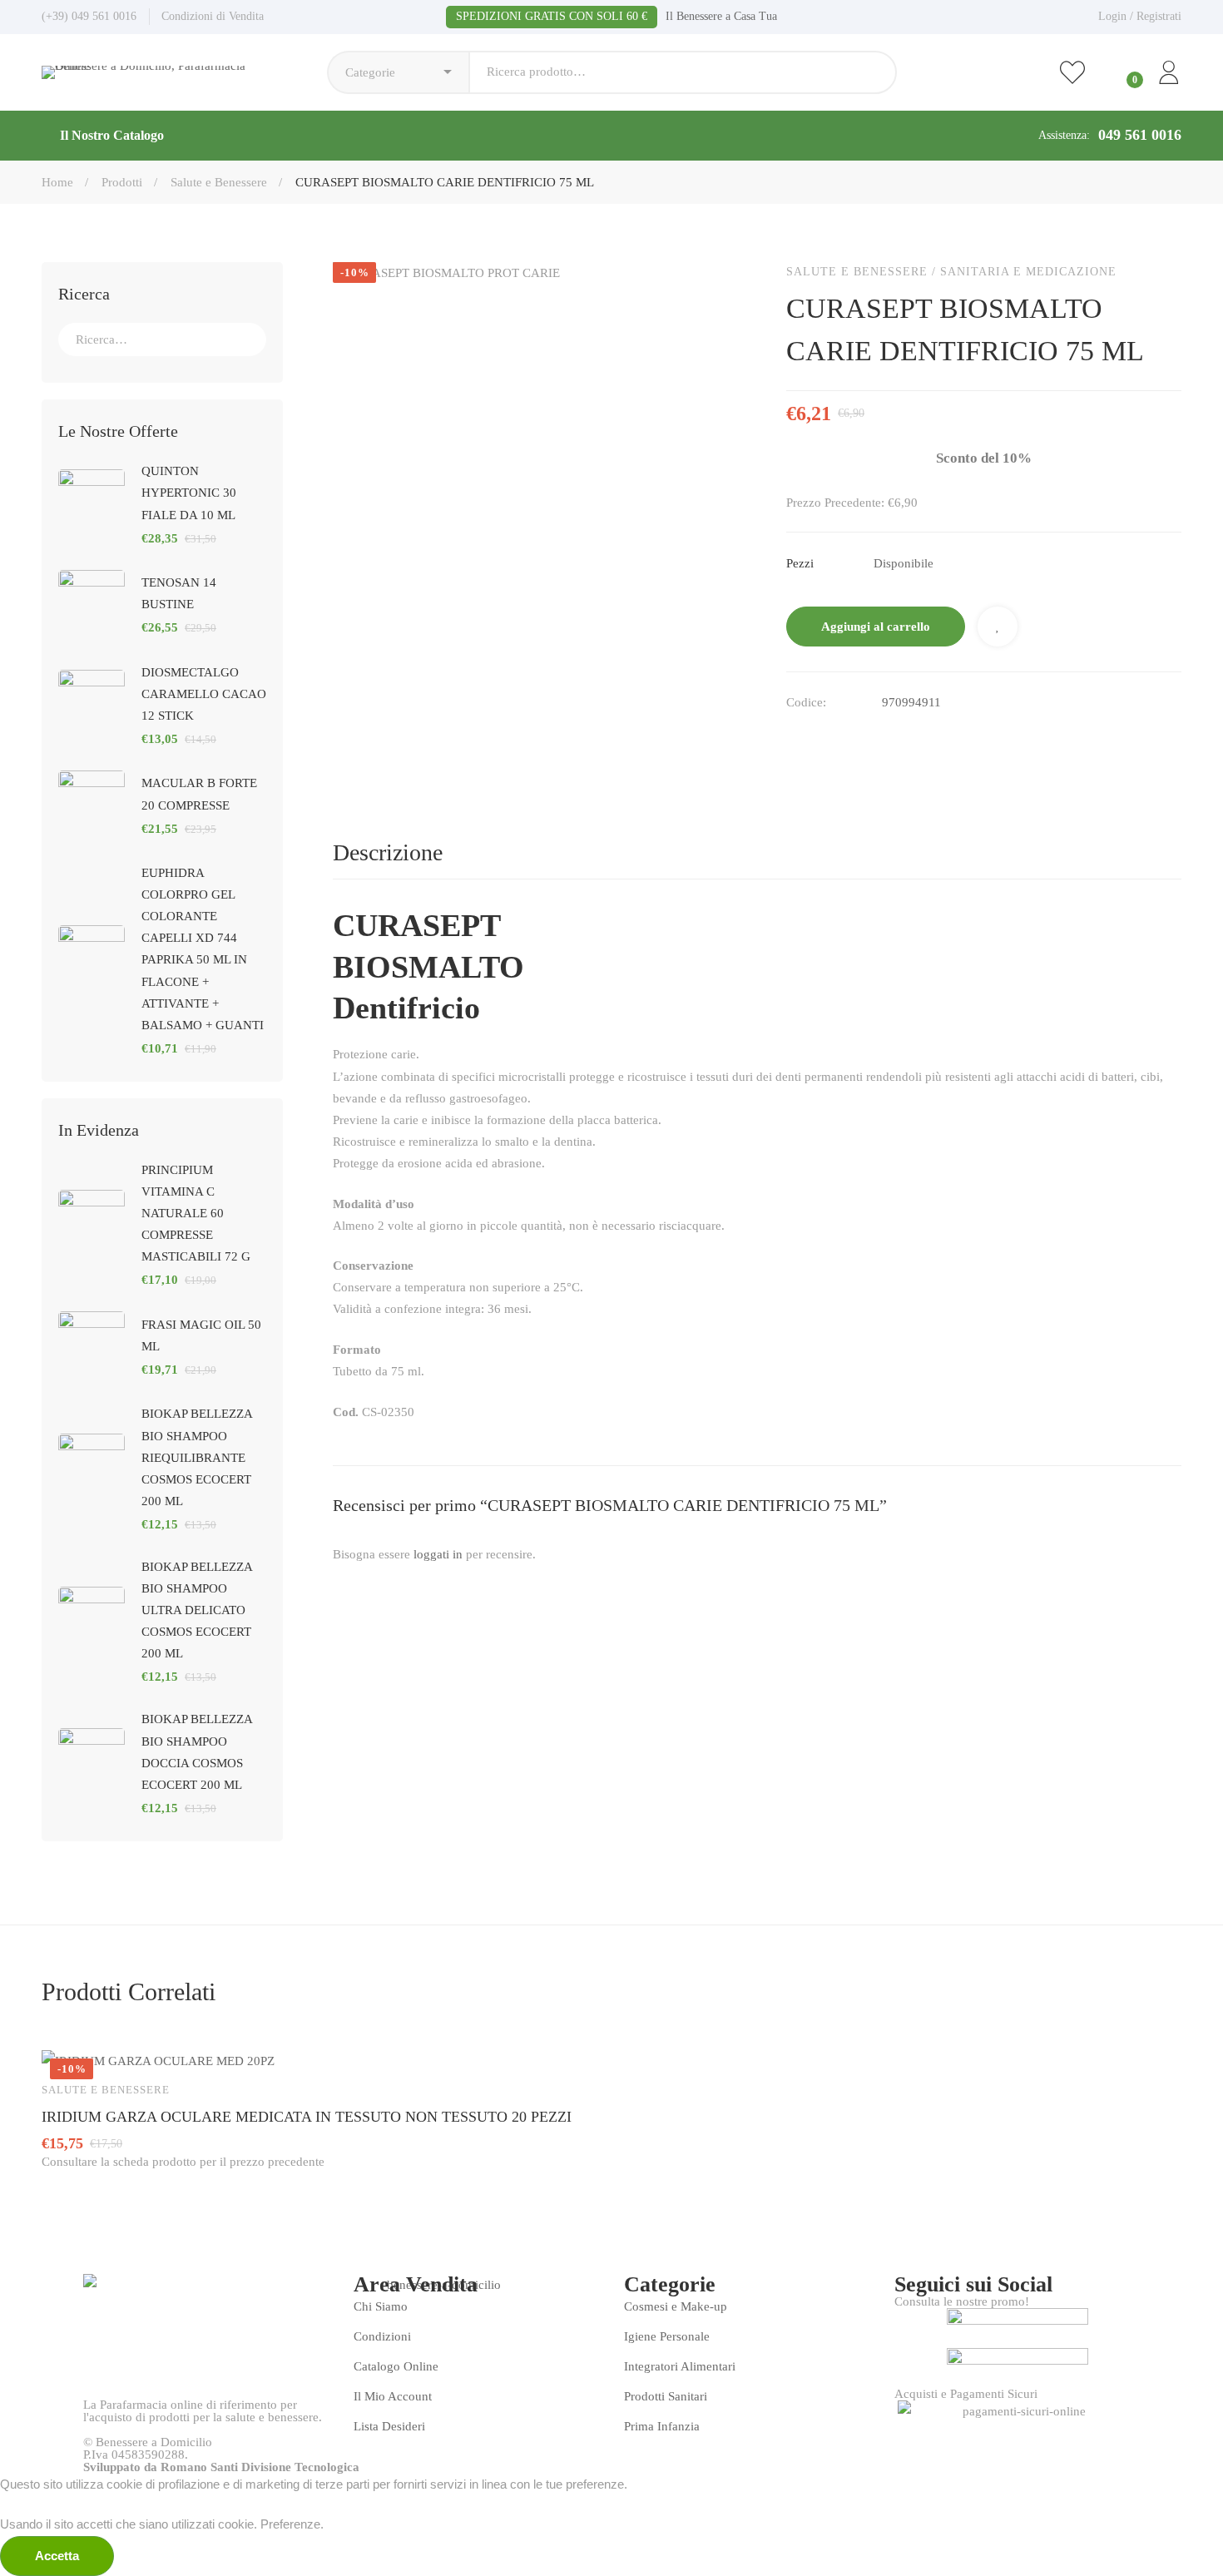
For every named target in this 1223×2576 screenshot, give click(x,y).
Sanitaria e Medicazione (1028, 272)
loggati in (438, 1554)
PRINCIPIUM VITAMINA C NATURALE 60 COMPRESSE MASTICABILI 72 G (196, 1213)
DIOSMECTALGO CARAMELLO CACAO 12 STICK (204, 694)
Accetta (57, 2556)
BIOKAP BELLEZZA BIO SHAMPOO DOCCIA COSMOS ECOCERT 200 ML (197, 1751)
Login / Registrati (1140, 16)
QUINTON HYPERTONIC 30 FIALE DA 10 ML (189, 493)
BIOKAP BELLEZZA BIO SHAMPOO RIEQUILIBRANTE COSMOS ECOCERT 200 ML (197, 1457)
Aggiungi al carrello (876, 627)
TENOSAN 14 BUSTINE (179, 593)
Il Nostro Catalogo (112, 135)
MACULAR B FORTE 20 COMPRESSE (199, 794)
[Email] (828, 738)
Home (57, 182)
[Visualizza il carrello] (1121, 72)
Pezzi (800, 563)
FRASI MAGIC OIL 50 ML (201, 1335)
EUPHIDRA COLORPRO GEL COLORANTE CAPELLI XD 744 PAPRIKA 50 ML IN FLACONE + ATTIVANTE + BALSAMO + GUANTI (203, 949)
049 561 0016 (1140, 135)
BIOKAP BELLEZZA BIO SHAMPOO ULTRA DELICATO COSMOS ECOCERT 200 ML (197, 1610)
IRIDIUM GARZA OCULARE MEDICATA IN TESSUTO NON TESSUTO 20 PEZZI (307, 2117)
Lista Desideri (998, 627)
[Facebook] (793, 738)
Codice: (806, 702)
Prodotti (122, 182)
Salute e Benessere (219, 182)
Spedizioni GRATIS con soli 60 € (552, 16)
